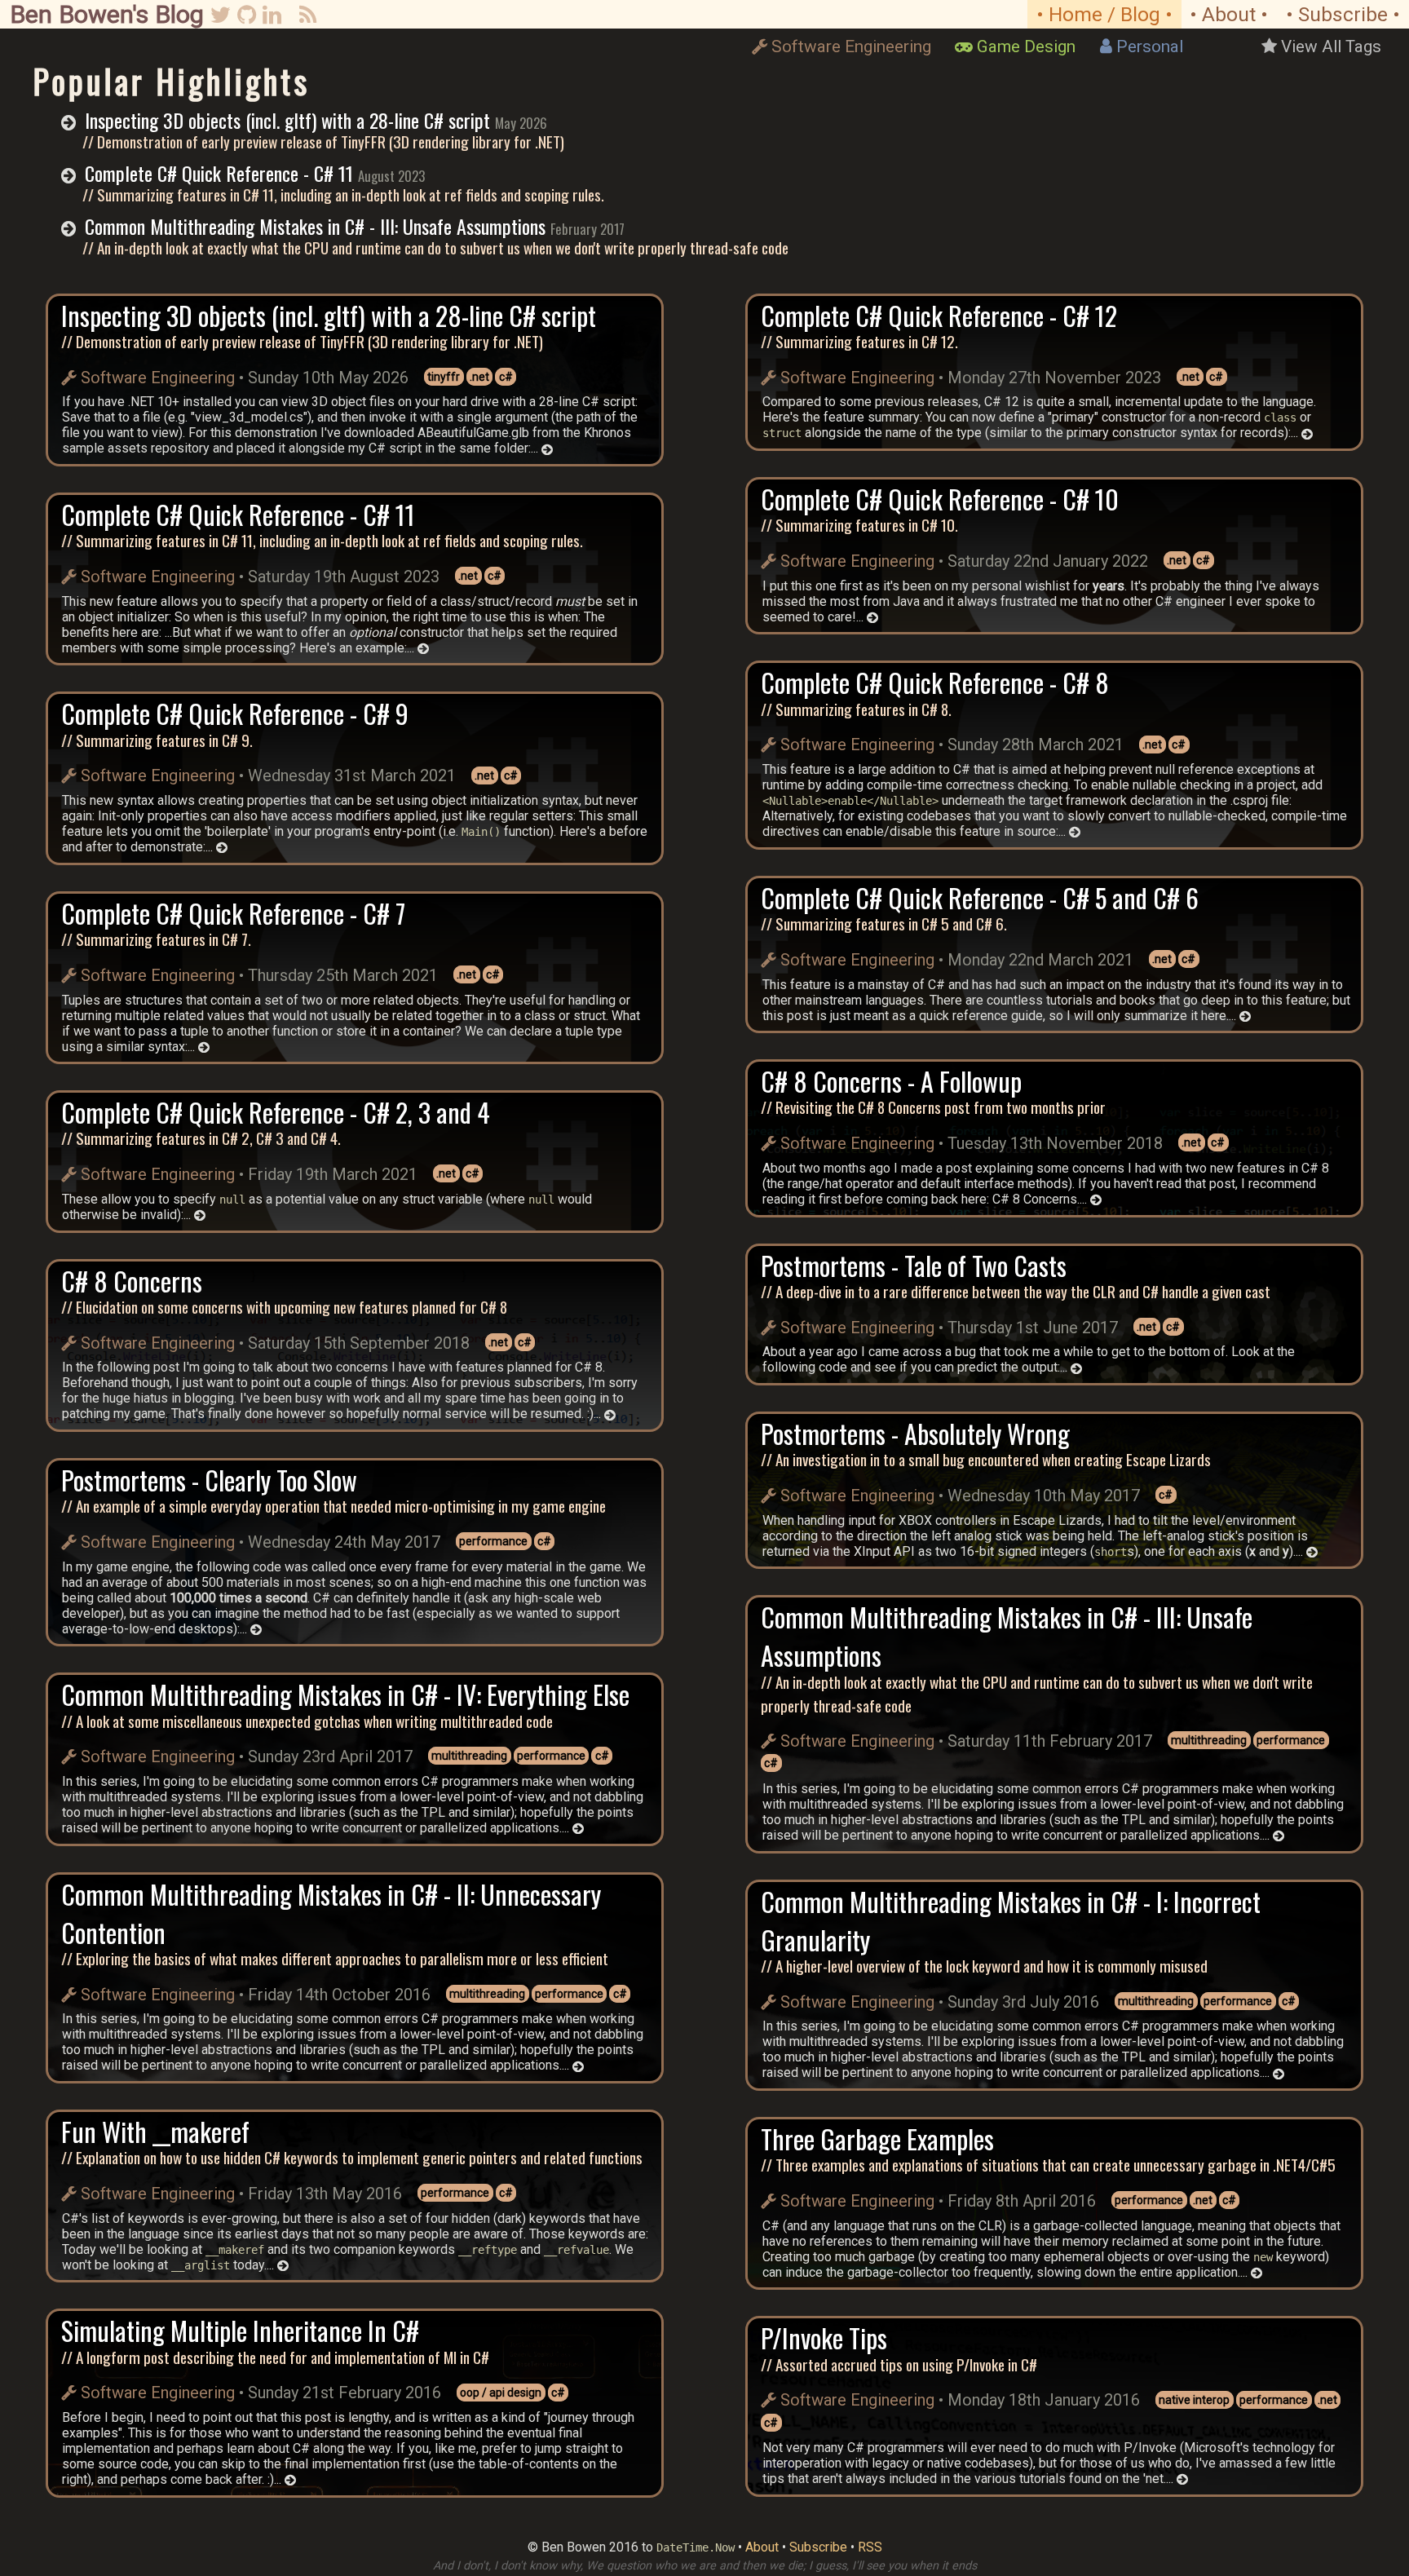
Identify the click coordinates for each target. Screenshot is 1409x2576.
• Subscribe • (1343, 14)
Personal (1150, 46)
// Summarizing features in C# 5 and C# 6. (884, 923)
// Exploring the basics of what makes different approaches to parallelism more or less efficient (335, 1958)
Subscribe (818, 2547)
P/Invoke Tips (824, 2337)
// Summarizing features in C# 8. (856, 709)
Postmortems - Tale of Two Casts (914, 1265)
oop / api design (501, 2393)
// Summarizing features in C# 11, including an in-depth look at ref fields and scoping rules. (343, 194)
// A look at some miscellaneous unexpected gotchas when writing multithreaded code (307, 1721)
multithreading (469, 1756)
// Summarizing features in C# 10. (859, 525)
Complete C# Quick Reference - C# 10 (940, 499)
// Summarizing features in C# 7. (156, 939)
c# (506, 377)
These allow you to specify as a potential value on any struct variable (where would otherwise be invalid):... (327, 1207)
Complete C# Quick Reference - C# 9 (235, 713)
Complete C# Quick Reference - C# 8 (935, 682)
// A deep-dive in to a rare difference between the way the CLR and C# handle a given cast (1016, 1291)
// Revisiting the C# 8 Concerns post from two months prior (933, 1107)
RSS (870, 2547)
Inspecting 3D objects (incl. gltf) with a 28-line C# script (287, 120)
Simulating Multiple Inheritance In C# (240, 2330)
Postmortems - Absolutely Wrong (915, 1433)
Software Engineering (851, 46)
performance (493, 1541)
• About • (1229, 14)
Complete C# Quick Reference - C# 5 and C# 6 (980, 897)
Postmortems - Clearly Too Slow (209, 1480)
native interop (1194, 2400)
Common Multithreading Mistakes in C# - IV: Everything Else (345, 1694)
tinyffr (444, 377)
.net (479, 377)
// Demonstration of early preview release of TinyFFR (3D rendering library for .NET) (323, 141)
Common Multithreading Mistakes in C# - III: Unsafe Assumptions (315, 226)
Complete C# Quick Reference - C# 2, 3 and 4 (276, 1112)
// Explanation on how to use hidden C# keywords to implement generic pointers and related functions (352, 2157)
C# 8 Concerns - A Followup (891, 1081)
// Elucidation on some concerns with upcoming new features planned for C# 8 (284, 1307)
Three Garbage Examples (877, 2139)
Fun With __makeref (155, 2131)
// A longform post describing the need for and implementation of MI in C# (275, 2357)
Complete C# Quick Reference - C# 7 (233, 913)
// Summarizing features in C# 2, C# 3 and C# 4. (201, 1138)
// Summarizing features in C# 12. (859, 341)
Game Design (1026, 46)
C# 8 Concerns (132, 1281)
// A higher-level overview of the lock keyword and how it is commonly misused (984, 1966)
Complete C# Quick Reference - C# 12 (939, 315)
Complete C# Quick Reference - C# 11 (219, 173)
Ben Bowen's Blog (107, 14)
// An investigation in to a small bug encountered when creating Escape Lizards (986, 1459)
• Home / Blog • (1104, 14)
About (762, 2547)
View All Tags (1331, 46)
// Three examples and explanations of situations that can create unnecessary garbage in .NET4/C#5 (1048, 2165)
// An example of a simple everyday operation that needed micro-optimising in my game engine (333, 1506)
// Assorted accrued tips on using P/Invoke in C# (899, 2364)
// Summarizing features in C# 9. (157, 740)
